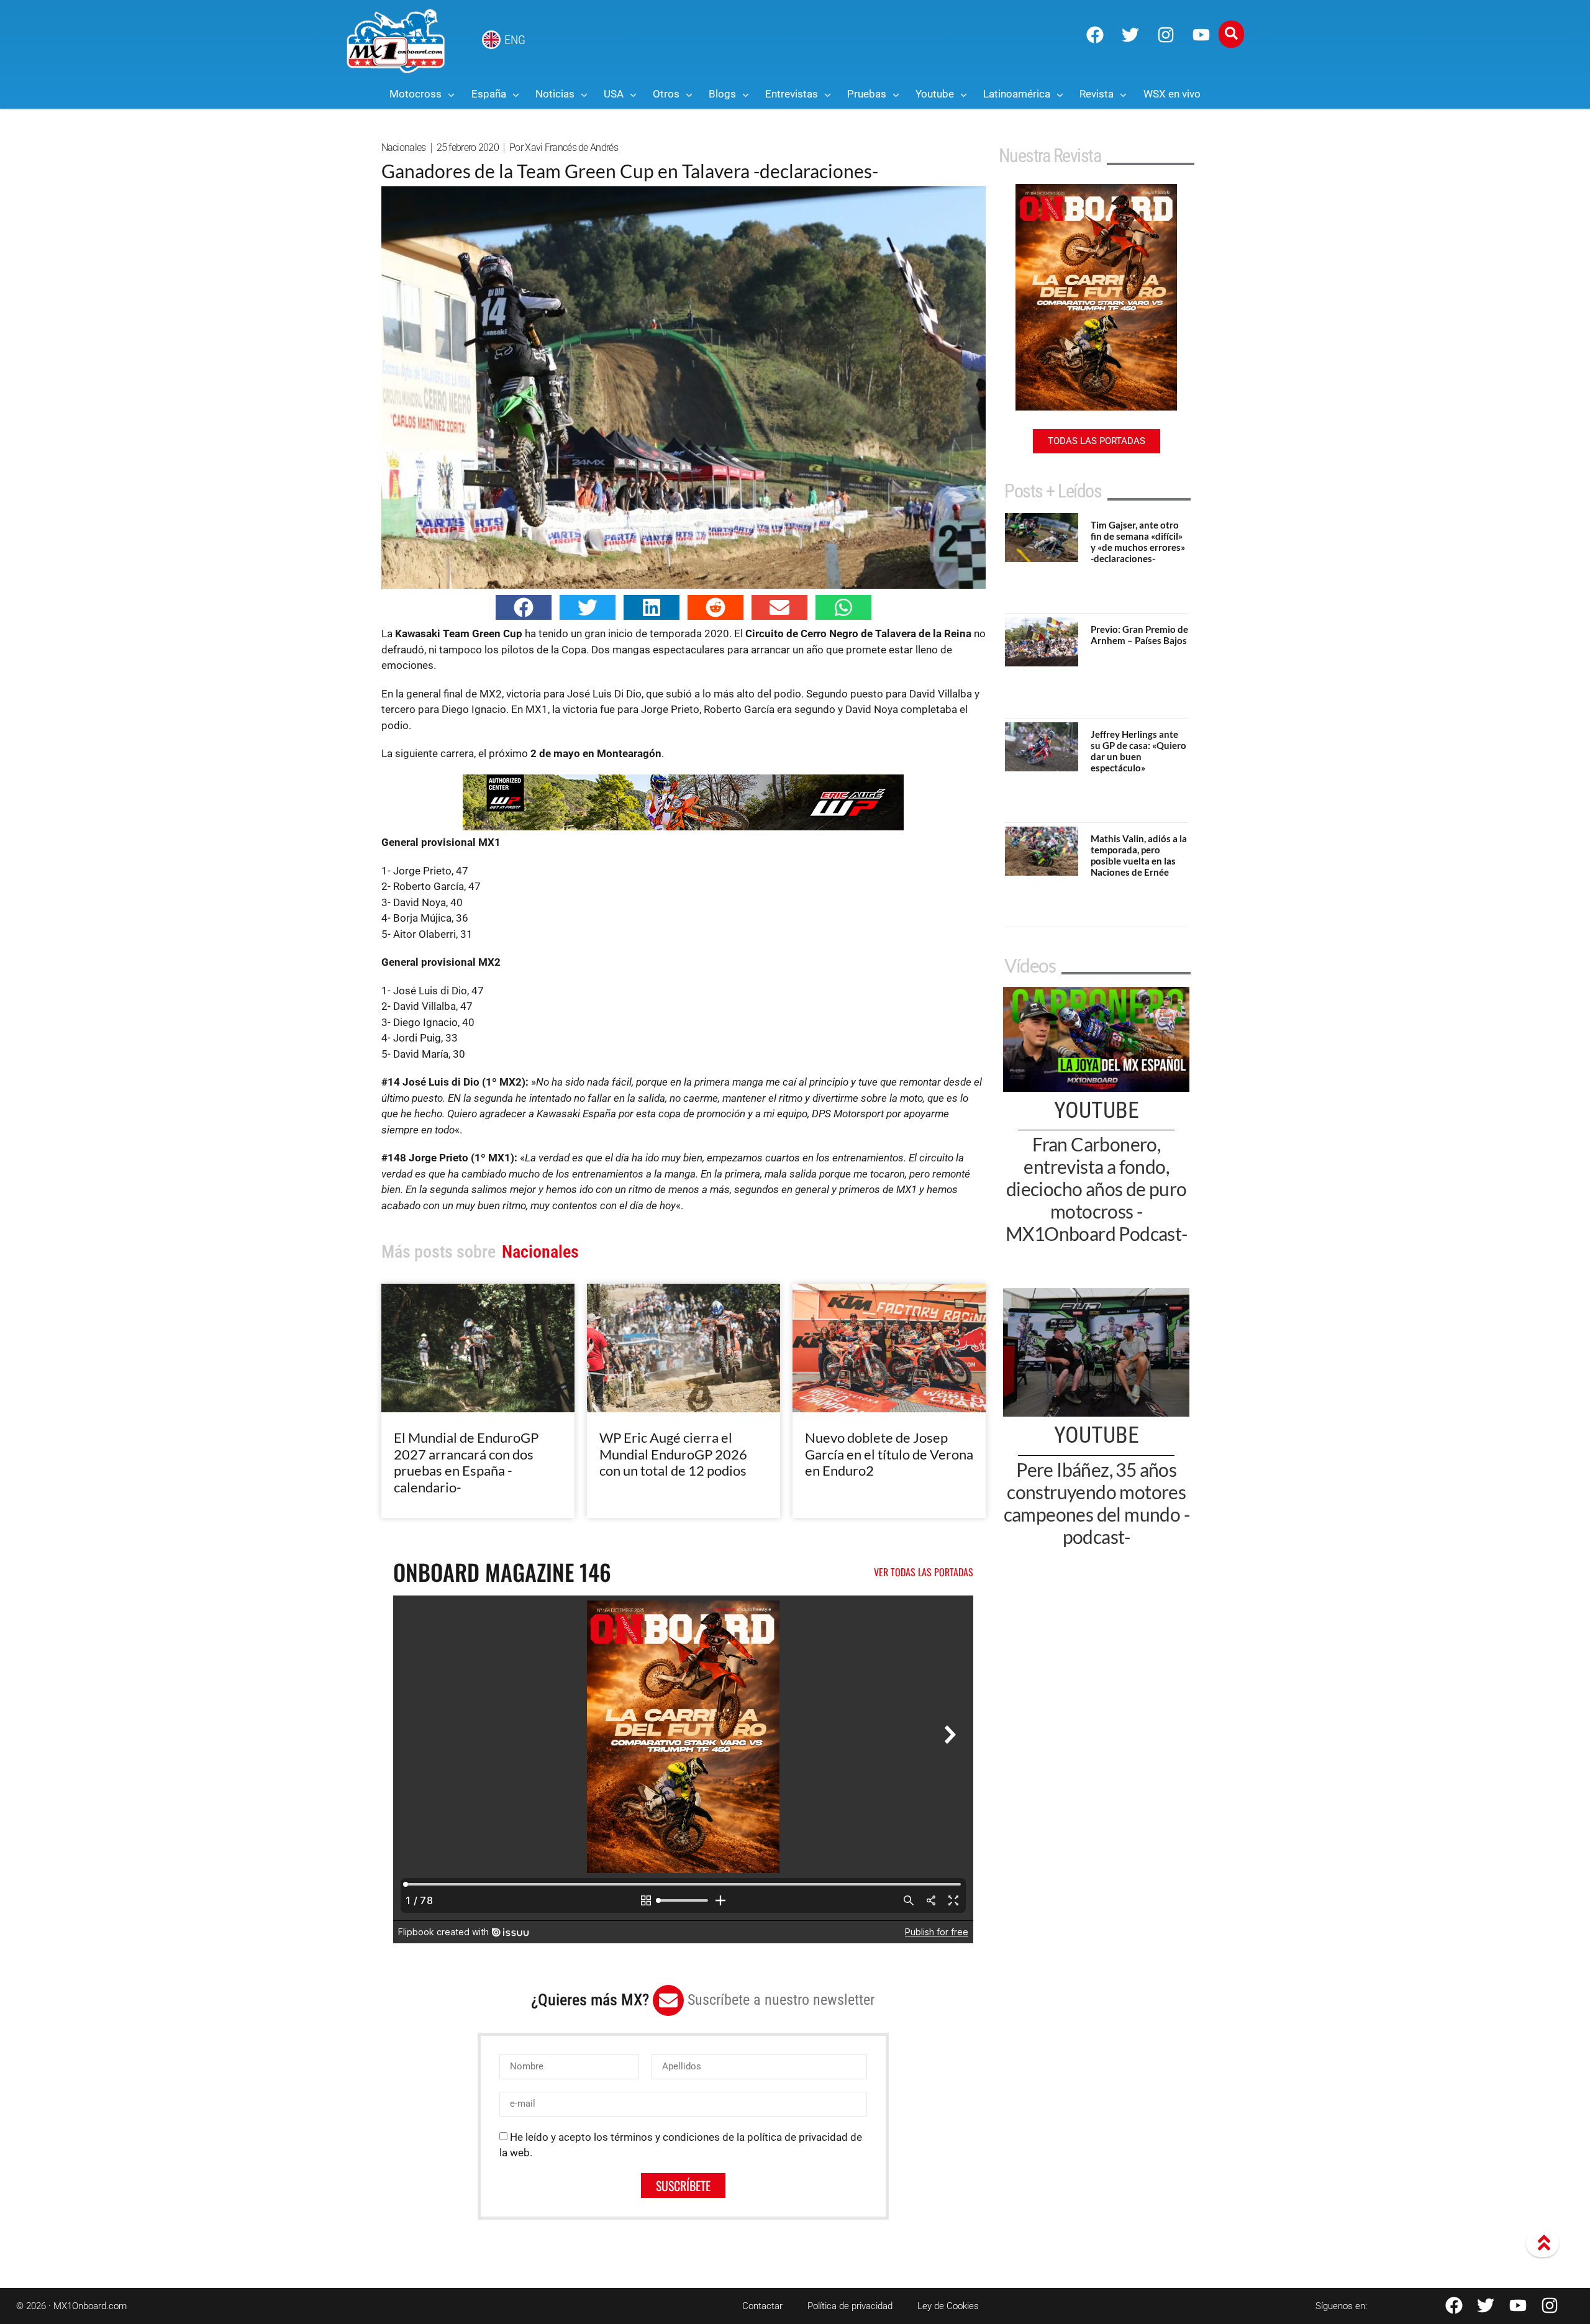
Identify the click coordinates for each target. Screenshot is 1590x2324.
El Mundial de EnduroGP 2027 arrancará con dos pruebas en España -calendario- (466, 1462)
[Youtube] (1201, 35)
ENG (515, 40)
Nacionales (404, 148)
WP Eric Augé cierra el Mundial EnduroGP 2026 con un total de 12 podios (673, 1454)
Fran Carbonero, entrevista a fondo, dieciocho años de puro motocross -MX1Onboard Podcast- (1097, 1189)
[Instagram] (1166, 35)
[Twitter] (1130, 35)
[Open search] (1231, 34)
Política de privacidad (850, 2306)
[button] (524, 607)
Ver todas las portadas (924, 1572)
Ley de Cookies (948, 2306)
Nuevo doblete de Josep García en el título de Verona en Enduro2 (889, 1454)
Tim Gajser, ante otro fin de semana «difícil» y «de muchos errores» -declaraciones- (1138, 542)
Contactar (762, 2306)
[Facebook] (1095, 35)
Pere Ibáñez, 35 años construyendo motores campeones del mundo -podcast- (1097, 1503)
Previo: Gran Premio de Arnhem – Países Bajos (1139, 635)
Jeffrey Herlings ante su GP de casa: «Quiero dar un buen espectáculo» (1138, 751)
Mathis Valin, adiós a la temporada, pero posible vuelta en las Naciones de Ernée (1139, 855)
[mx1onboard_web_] (683, 827)
